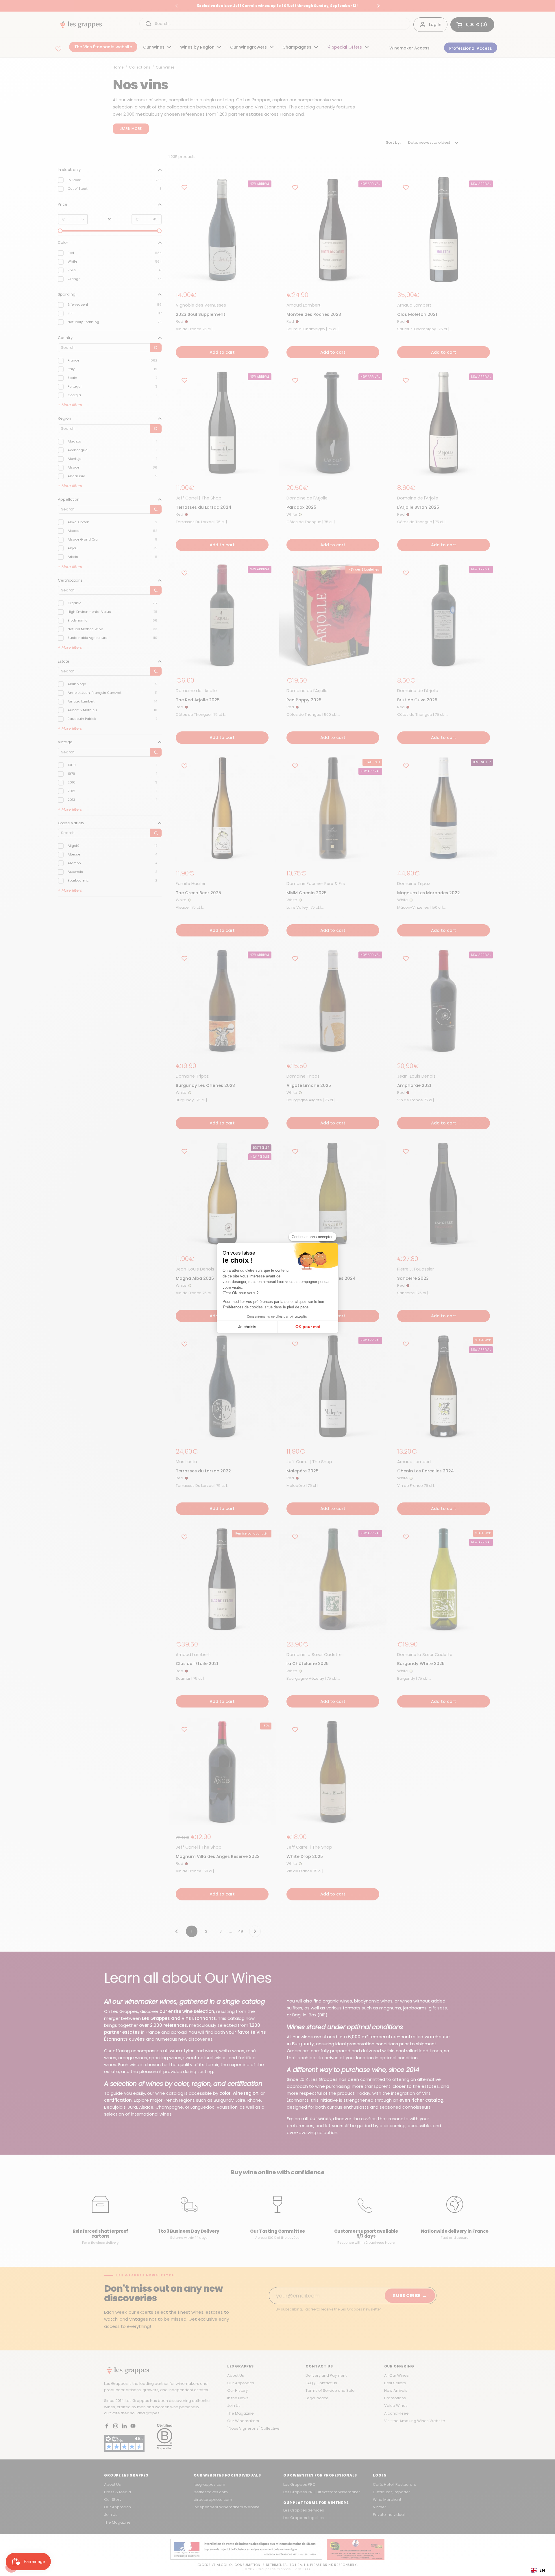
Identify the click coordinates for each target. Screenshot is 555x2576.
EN (542, 2570)
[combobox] (538, 2570)
